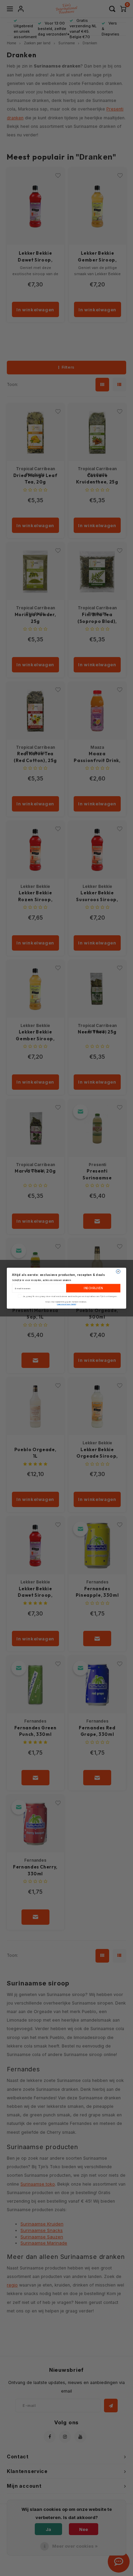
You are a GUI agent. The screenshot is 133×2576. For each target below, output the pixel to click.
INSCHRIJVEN (93, 1288)
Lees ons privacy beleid (66, 1304)
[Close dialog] (118, 1271)
